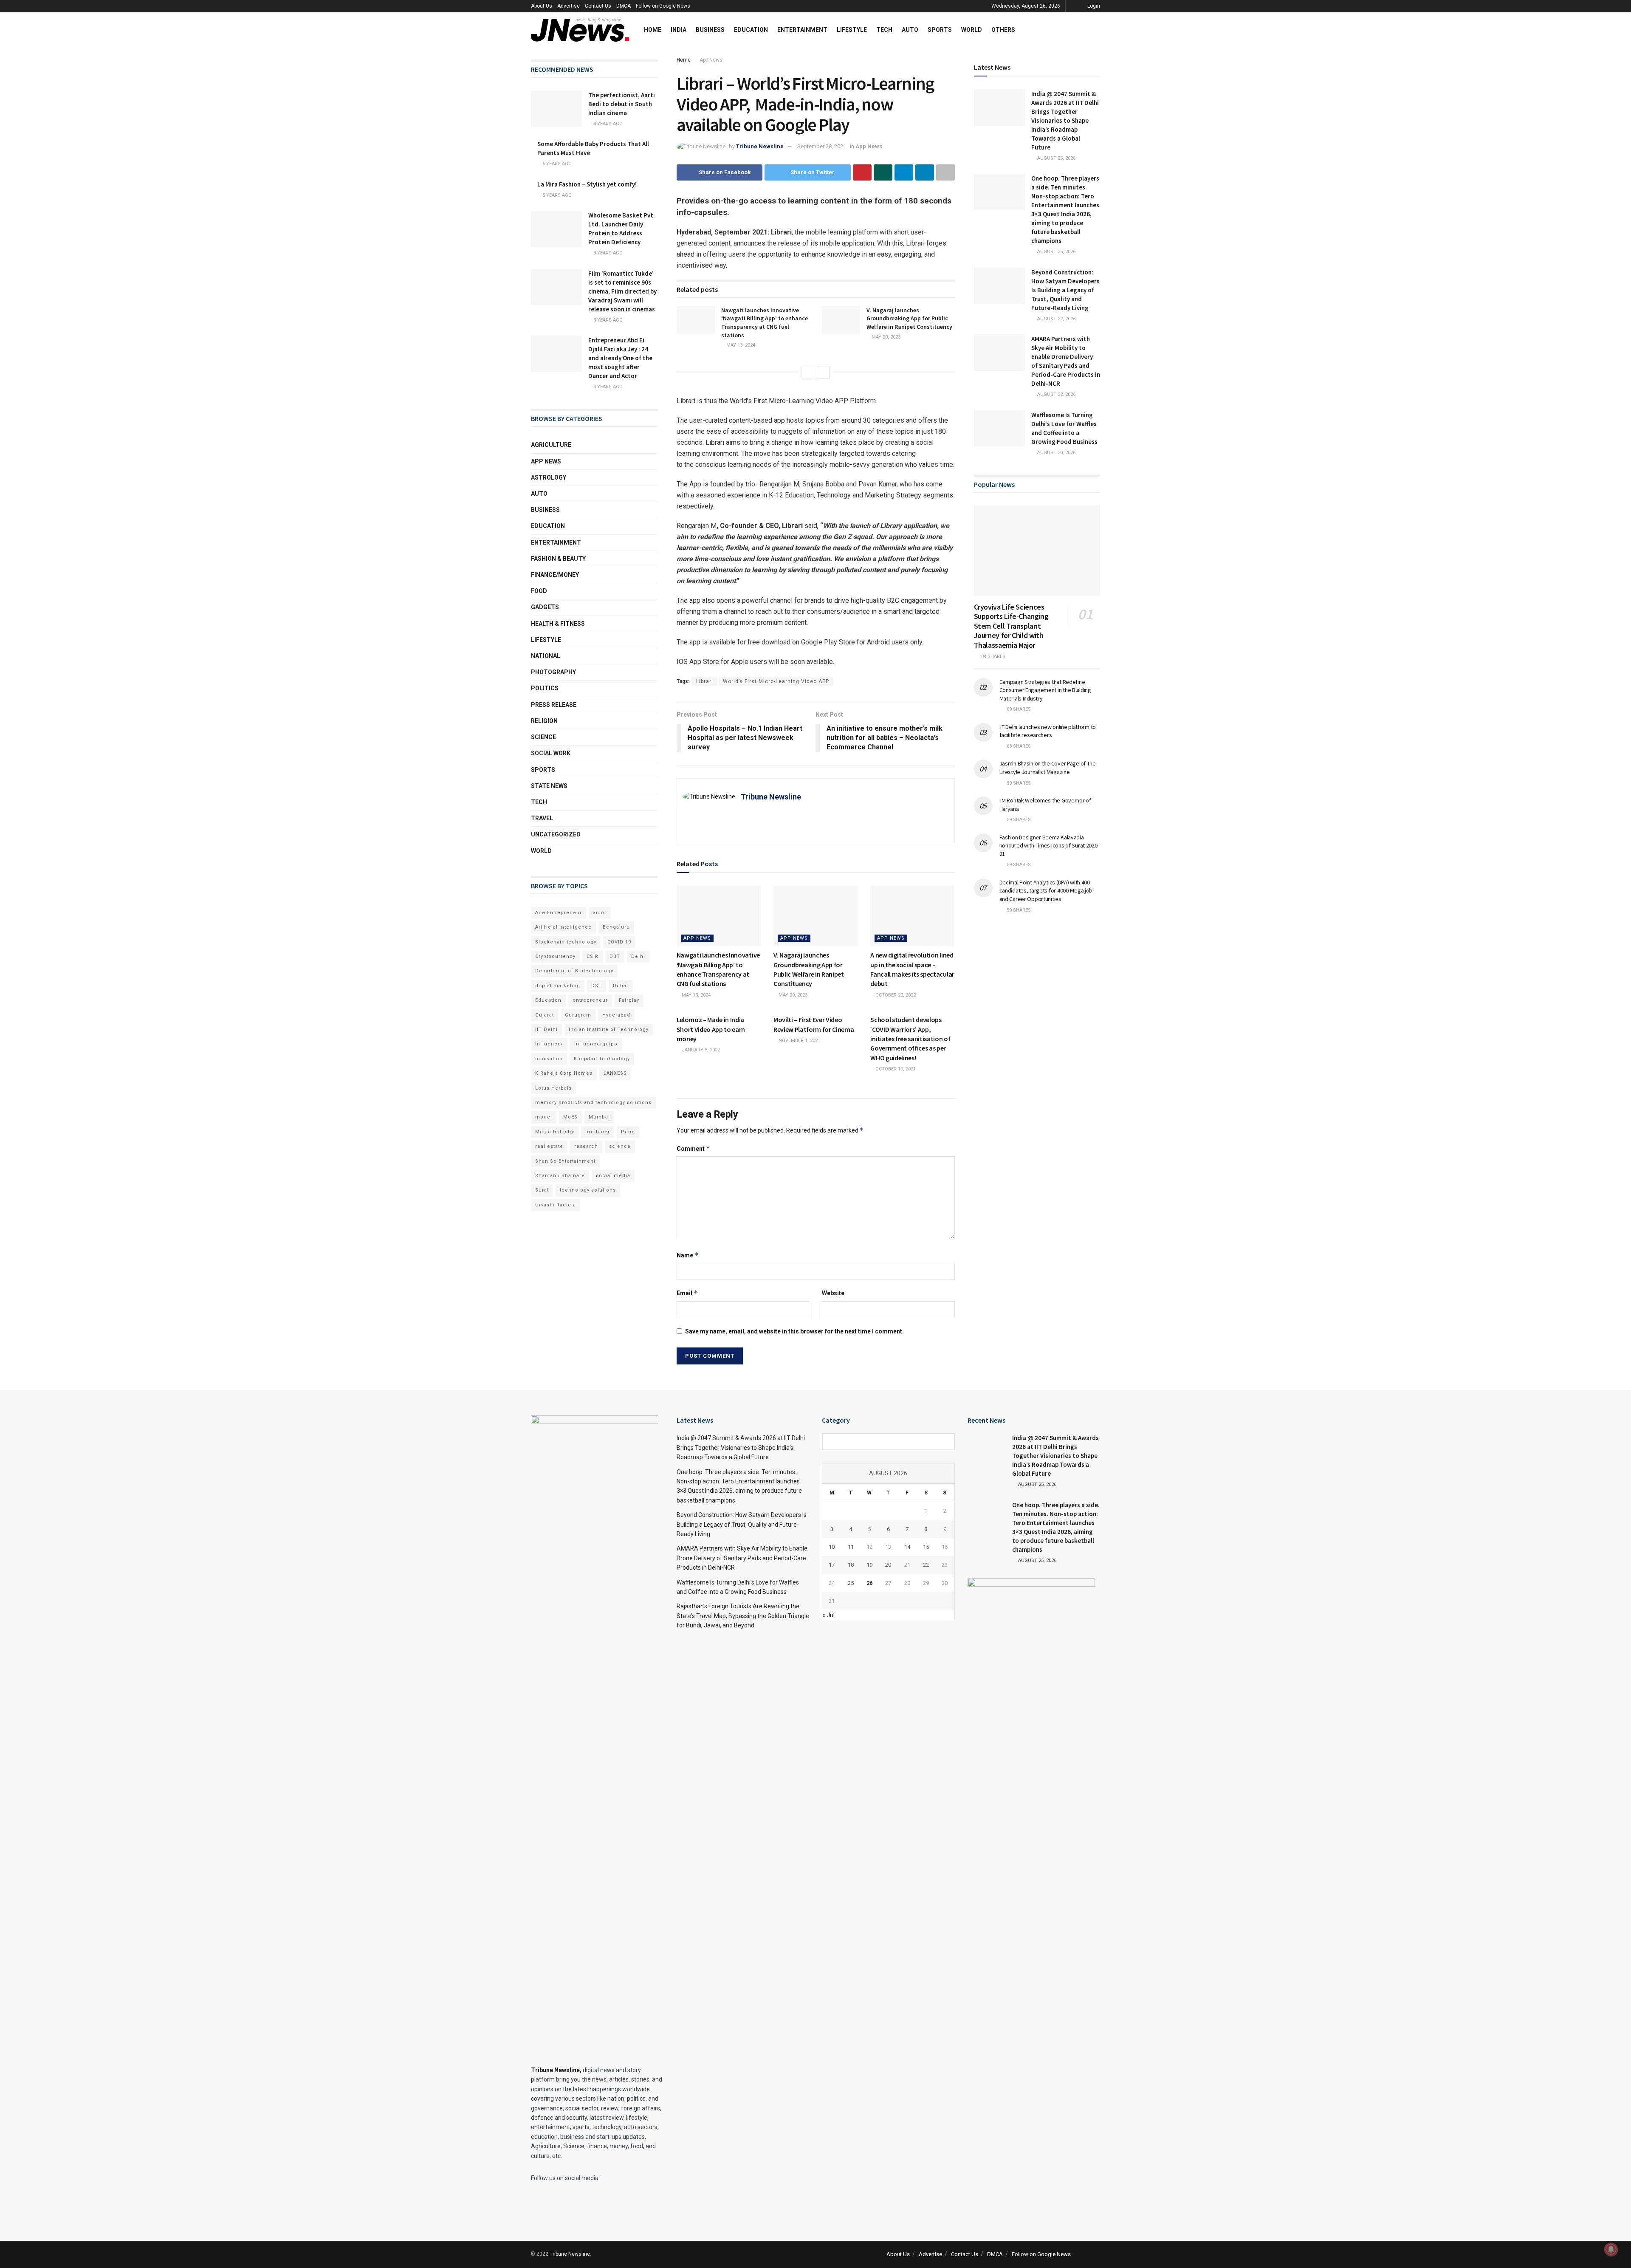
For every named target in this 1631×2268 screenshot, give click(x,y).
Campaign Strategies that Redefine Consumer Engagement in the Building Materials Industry (1045, 690)
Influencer (549, 1044)
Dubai (621, 986)
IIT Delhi (546, 1029)
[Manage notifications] (1611, 2249)
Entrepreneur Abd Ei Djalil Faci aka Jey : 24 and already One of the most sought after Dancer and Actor (620, 358)
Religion (544, 721)
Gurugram (578, 1015)
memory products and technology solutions (593, 1103)
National (546, 656)
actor (600, 913)
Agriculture (551, 445)
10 (832, 1547)
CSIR (593, 956)
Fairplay (629, 1000)
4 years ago (607, 124)
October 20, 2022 (895, 995)
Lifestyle (852, 30)
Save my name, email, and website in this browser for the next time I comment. (794, 1331)
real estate (549, 1146)
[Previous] (808, 373)
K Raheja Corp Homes (564, 1073)
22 (926, 1565)
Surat (542, 1190)
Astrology (549, 477)
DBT (615, 956)
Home (653, 30)
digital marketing (558, 986)
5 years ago (556, 164)
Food (539, 591)
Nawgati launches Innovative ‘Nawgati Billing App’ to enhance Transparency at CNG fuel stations (765, 323)
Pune (628, 1132)
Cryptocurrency (555, 956)
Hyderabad (616, 1015)
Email (687, 1293)
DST (597, 986)
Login (1093, 6)
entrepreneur (590, 1000)
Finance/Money (555, 575)
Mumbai (599, 1117)
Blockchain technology (566, 942)
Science (543, 737)
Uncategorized (556, 834)
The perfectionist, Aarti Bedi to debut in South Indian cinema (622, 104)
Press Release (554, 705)
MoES (570, 1117)
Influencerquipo (596, 1044)
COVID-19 (619, 942)
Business (710, 30)
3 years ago (607, 253)
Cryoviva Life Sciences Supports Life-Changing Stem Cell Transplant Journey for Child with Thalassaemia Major (1011, 626)
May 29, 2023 (885, 337)
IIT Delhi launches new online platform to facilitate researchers (1048, 731)
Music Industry (555, 1132)
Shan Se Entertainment (565, 1161)
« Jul (828, 1615)
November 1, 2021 (799, 1041)
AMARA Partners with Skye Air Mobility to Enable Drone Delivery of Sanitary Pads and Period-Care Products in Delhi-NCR (742, 1558)
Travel (542, 818)
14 (907, 1547)
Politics (545, 688)
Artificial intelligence (563, 927)
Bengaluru (616, 927)
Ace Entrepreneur (559, 913)
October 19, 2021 (895, 1069)
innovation (549, 1059)
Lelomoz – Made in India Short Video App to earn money (711, 1029)
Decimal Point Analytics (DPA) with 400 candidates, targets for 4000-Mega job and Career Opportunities (1046, 891)
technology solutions (588, 1190)
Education (751, 30)
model (544, 1117)
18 (851, 1565)
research (586, 1146)
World (972, 30)
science (620, 1146)
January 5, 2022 (700, 1050)
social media (613, 1176)
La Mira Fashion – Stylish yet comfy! (587, 184)
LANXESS (615, 1073)
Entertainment (802, 30)
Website (833, 1293)
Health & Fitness (558, 624)
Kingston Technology (602, 1059)
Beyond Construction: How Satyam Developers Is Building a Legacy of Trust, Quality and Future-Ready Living (1065, 290)
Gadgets (545, 607)
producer (598, 1132)
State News (549, 786)
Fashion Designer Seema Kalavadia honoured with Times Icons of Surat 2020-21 (1049, 846)
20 (888, 1565)
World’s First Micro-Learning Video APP (776, 681)
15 (926, 1547)
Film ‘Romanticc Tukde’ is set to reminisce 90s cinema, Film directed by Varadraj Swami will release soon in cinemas (622, 291)
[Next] (823, 373)
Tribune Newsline (760, 146)
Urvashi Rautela (556, 1205)
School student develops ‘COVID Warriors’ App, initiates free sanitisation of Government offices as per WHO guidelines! (910, 1039)
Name (688, 1255)
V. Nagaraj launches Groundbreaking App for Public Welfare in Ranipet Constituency (909, 318)
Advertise (569, 6)
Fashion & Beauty (558, 559)
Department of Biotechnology (574, 971)
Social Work (551, 753)
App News (711, 60)
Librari (705, 681)
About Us (542, 6)
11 (851, 1547)
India (679, 30)
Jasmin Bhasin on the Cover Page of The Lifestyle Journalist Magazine (1048, 768)
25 (851, 1583)
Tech (884, 30)
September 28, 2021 (822, 146)
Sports (940, 30)
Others (1003, 30)
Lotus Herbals (553, 1088)
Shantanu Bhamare (560, 1176)
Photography (553, 672)
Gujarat (545, 1015)
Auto (910, 30)
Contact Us (598, 6)
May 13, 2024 (740, 345)
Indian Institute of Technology (609, 1029)
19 (869, 1565)
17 (832, 1565)
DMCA (624, 6)
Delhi (638, 956)
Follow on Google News (663, 6)
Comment (693, 1148)
